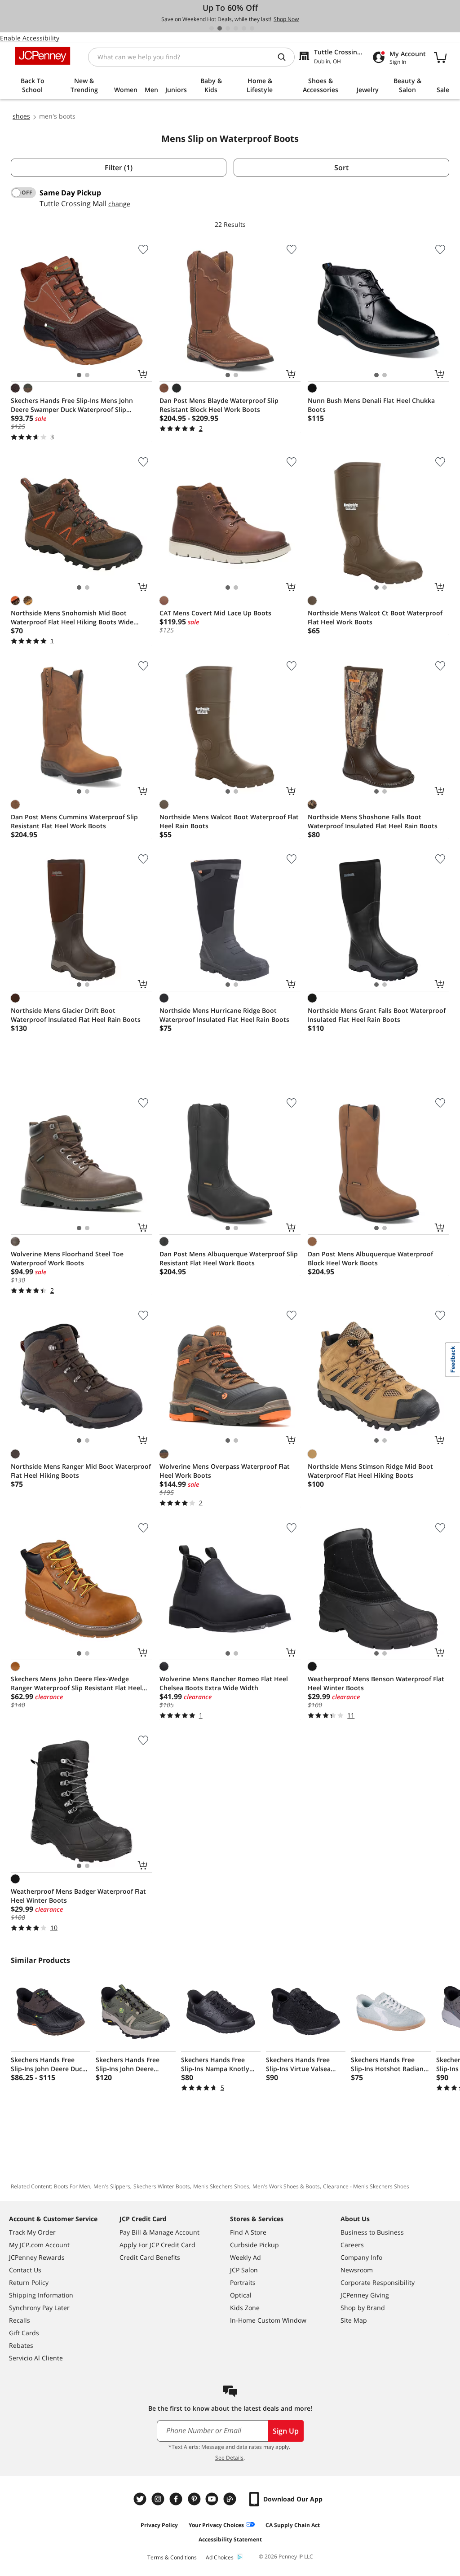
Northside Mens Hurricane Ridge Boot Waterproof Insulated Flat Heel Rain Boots (224, 1015)
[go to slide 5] (244, 28)
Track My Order (32, 2232)
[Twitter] (141, 2499)
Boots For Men (72, 2186)
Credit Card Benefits (150, 2257)
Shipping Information (41, 2295)
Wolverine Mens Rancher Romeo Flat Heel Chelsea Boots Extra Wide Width (224, 1683)
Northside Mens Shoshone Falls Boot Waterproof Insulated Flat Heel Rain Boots (373, 821)
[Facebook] (177, 2499)
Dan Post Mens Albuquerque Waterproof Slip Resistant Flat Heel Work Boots (229, 1258)
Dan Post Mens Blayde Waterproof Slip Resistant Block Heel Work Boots (219, 405)
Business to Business (372, 2232)
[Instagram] (159, 2499)
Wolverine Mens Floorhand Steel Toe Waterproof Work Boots (67, 1258)
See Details (229, 2458)
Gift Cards (24, 2333)
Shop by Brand (363, 2308)
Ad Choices (220, 2557)
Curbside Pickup (254, 2245)
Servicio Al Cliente (36, 2358)
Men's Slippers (112, 2186)
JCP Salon (244, 2270)
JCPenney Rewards (37, 2257)
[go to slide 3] (228, 28)
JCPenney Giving (365, 2295)
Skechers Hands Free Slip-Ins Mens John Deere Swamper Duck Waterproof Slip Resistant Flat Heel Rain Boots (72, 405)
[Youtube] (213, 2499)
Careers (352, 2245)
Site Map (354, 2320)
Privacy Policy (159, 2525)
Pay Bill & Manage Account (159, 2232)
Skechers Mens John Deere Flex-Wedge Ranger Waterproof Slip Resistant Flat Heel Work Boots (76, 1683)
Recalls (20, 2320)
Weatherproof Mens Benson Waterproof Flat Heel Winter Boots (376, 1683)
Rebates (21, 2345)
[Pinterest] (195, 2499)
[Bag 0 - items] (440, 57)
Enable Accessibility (30, 38)
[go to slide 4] (236, 28)
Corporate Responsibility (378, 2282)
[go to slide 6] (252, 28)
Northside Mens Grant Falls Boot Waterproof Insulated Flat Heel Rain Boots (377, 1015)
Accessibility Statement (230, 2539)
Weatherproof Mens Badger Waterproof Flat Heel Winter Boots (78, 1896)
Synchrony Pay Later (39, 2308)
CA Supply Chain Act (293, 2525)
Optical (241, 2295)
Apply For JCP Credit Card (157, 2245)
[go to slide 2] (220, 28)
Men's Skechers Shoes (221, 2186)
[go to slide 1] (212, 28)
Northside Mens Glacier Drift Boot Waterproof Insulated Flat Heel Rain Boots (76, 1015)
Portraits (243, 2282)
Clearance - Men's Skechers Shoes (366, 2186)
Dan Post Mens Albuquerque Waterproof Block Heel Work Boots (370, 1258)
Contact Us (25, 2270)
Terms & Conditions (172, 2557)
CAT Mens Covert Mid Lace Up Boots (215, 613)
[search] (285, 57)
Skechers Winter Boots (162, 2186)
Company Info (361, 2257)
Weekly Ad (245, 2257)
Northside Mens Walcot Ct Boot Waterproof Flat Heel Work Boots (375, 617)
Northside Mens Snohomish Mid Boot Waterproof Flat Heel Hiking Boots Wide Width (72, 618)
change (119, 204)
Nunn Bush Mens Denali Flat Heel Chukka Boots (371, 405)
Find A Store (248, 2232)
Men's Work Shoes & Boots (286, 2186)
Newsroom (357, 2270)
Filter (119, 168)
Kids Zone (245, 2308)
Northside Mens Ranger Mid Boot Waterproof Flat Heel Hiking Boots (81, 1471)
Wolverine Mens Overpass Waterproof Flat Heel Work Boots (225, 1471)
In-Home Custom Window (268, 2320)
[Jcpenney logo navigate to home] (42, 56)
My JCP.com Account (39, 2245)
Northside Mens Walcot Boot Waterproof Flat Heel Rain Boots (229, 821)
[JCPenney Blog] (231, 2499)
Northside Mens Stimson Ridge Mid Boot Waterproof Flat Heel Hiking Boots (370, 1471)
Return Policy (29, 2282)
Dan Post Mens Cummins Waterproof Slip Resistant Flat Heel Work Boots (74, 821)
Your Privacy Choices (216, 2525)
